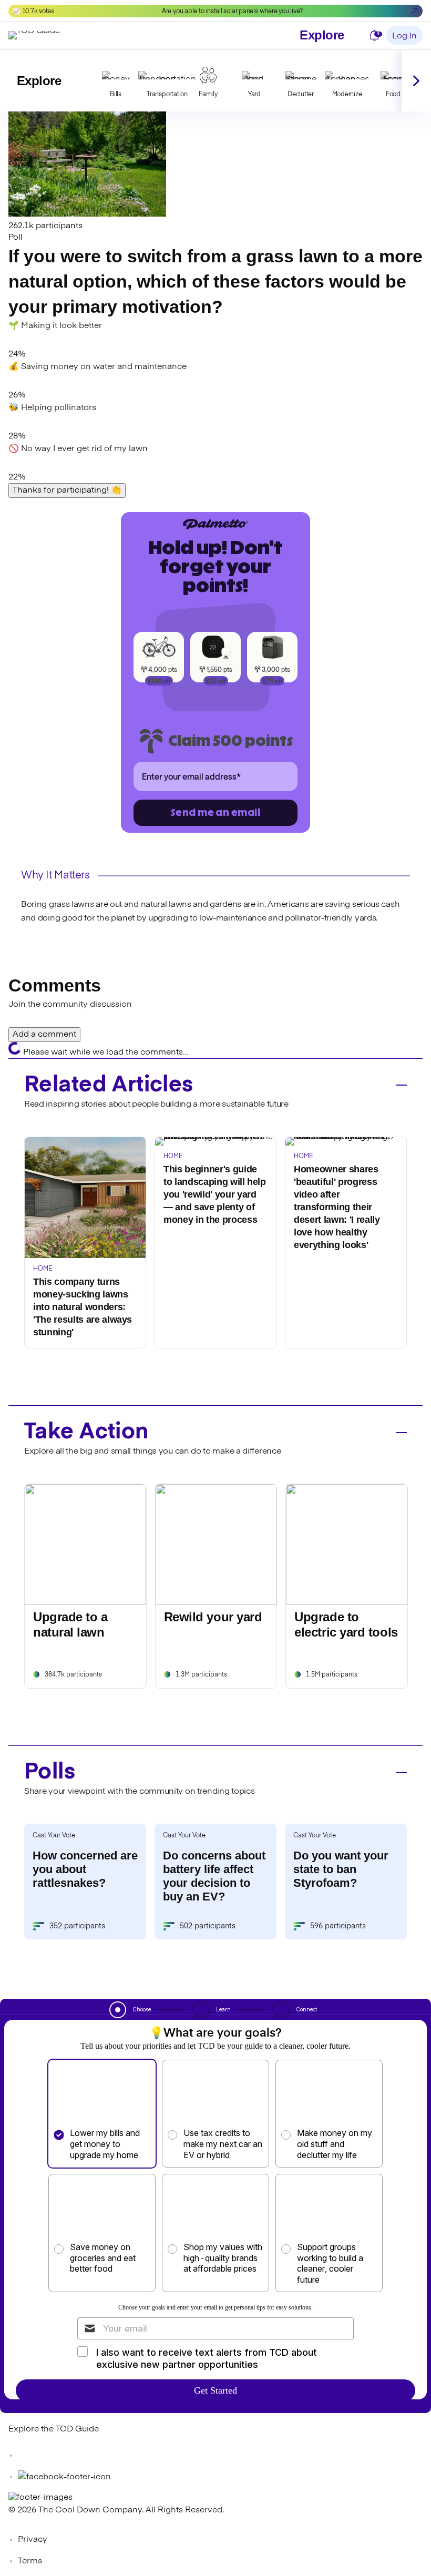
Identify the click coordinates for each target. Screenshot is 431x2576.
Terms (30, 2561)
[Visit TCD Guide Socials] (29, 2456)
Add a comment (44, 1035)
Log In (404, 36)
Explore (322, 35)
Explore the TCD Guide (54, 2429)
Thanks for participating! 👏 (67, 490)
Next (416, 81)
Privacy (33, 2540)
